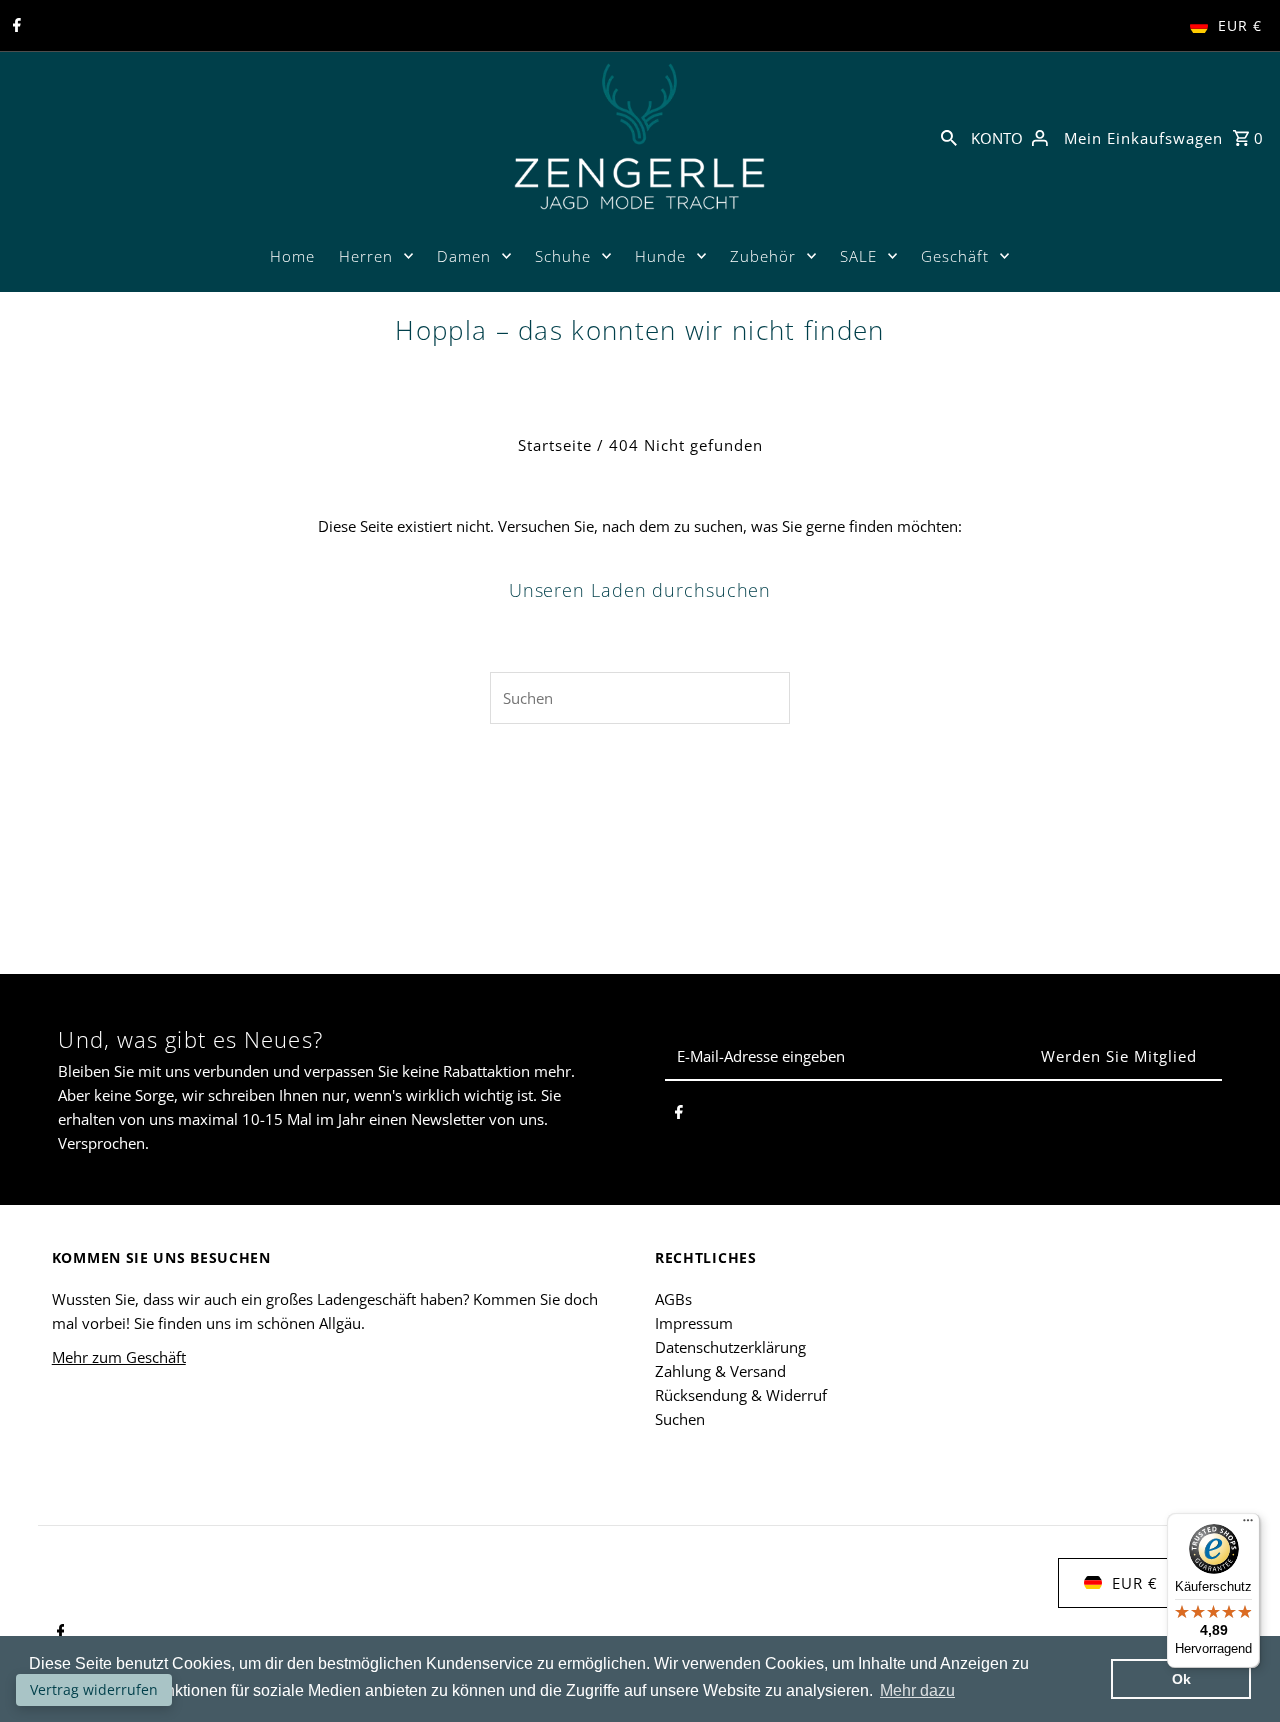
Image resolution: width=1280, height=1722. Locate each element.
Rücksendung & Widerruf (741, 1395)
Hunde (660, 256)
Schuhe (563, 256)
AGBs (673, 1299)
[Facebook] (14, 26)
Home (292, 256)
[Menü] (1248, 1525)
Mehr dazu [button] (917, 1690)
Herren (366, 256)
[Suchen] (949, 136)
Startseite (555, 445)
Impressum (694, 1323)
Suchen (680, 1419)
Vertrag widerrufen (94, 1689)
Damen (464, 256)
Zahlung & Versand (720, 1371)
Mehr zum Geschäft (119, 1357)
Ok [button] (1181, 1679)
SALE (858, 256)
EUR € (1240, 25)
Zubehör (763, 256)
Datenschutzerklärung (730, 1347)
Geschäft (955, 256)
